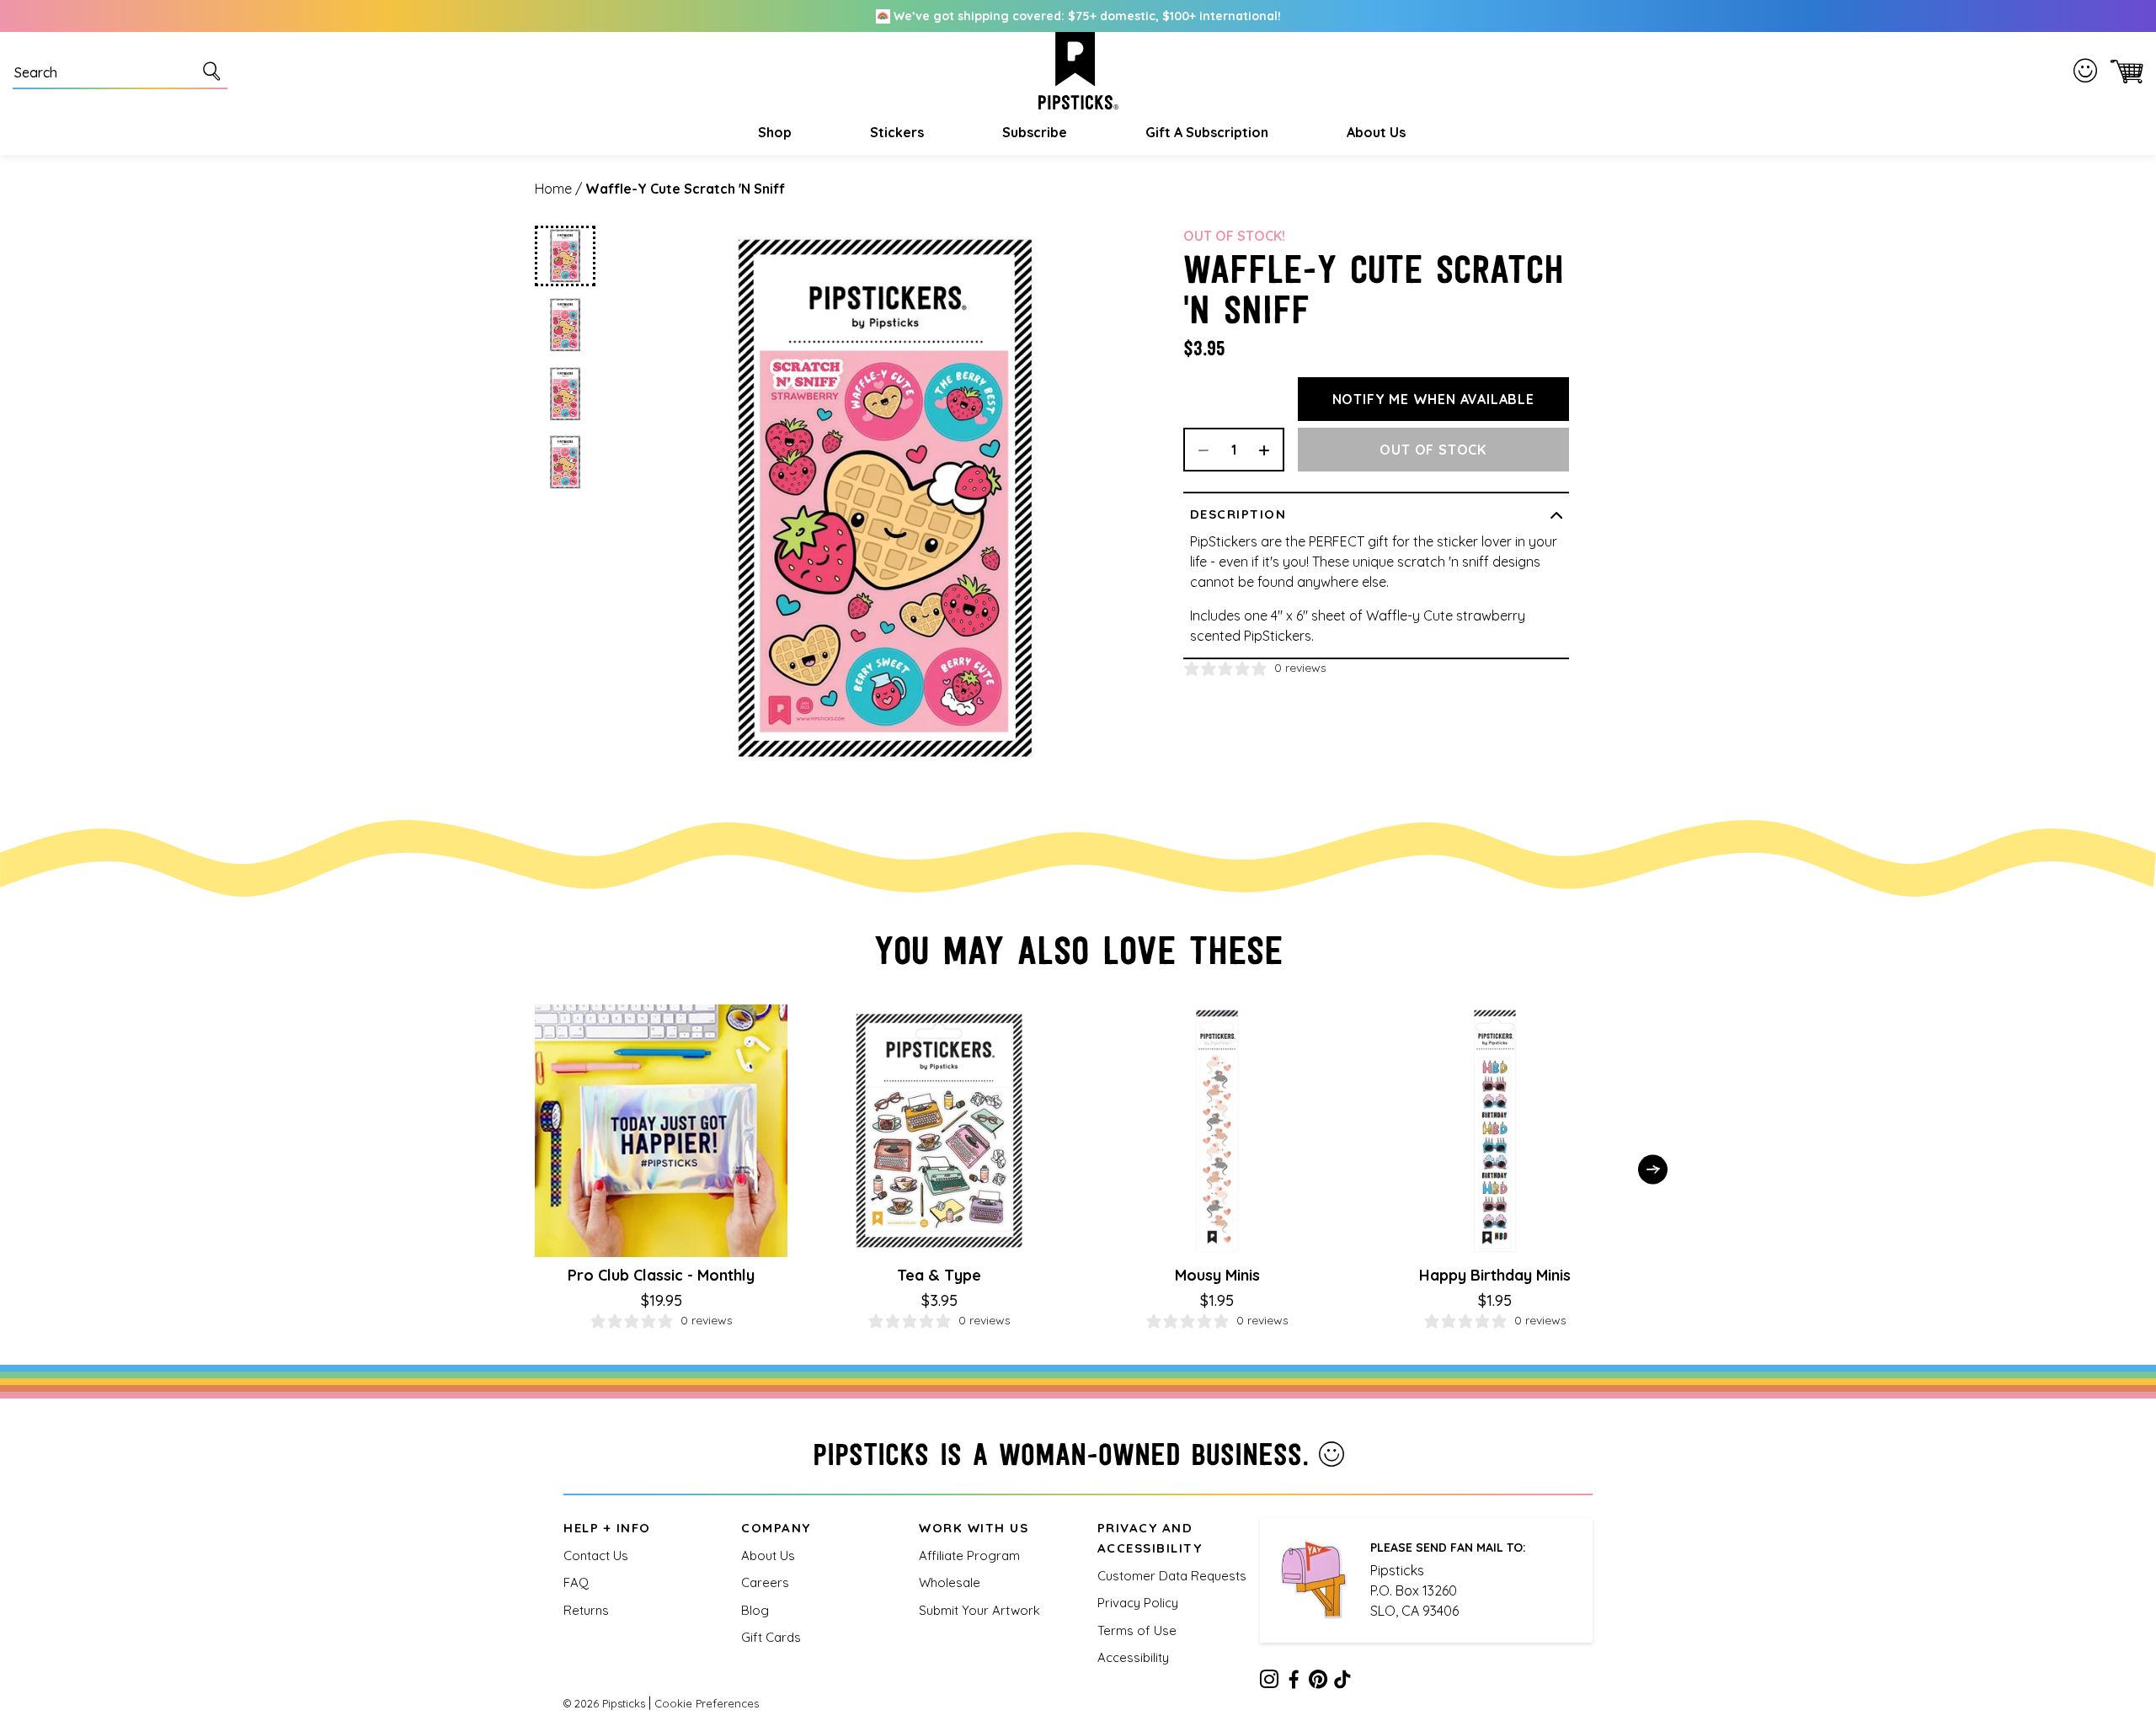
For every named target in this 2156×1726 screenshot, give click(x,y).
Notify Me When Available (1433, 399)
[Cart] (2124, 71)
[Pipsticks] (1078, 71)
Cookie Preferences (707, 1703)
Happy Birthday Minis (1495, 1275)
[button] (773, 132)
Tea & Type (939, 1275)
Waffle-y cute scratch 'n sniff (685, 189)
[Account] (2089, 71)
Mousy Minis (1217, 1275)
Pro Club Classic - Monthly (661, 1275)
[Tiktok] (1342, 1682)
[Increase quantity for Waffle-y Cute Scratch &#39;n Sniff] (1270, 450)
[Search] (215, 71)
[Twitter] (1318, 1682)
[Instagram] (1269, 1682)
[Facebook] (1294, 1682)
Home (553, 189)
